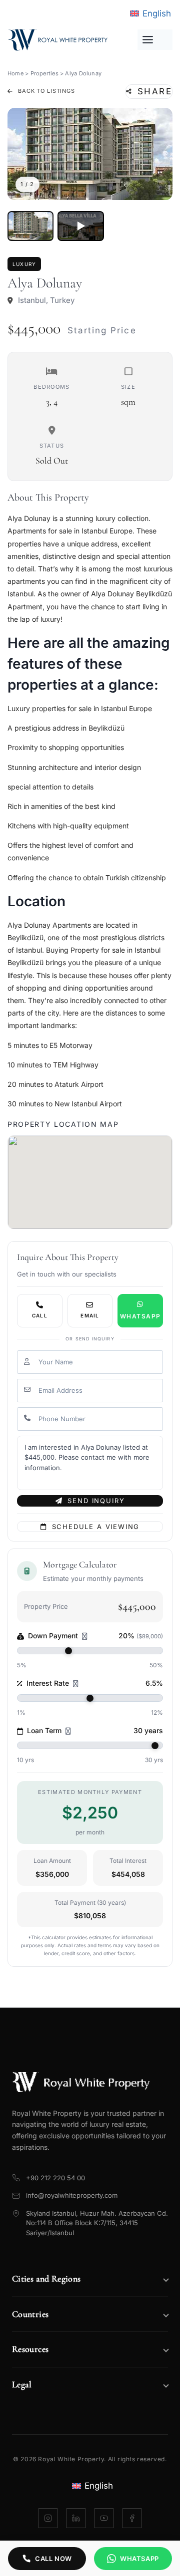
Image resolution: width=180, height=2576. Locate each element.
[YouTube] (104, 2518)
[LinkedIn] (76, 2518)
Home (15, 73)
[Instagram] (48, 2518)
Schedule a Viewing (96, 1527)
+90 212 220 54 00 (55, 2178)
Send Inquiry (96, 1501)
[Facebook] (132, 2518)
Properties (44, 73)
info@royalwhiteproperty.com (72, 2195)
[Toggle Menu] (155, 40)
